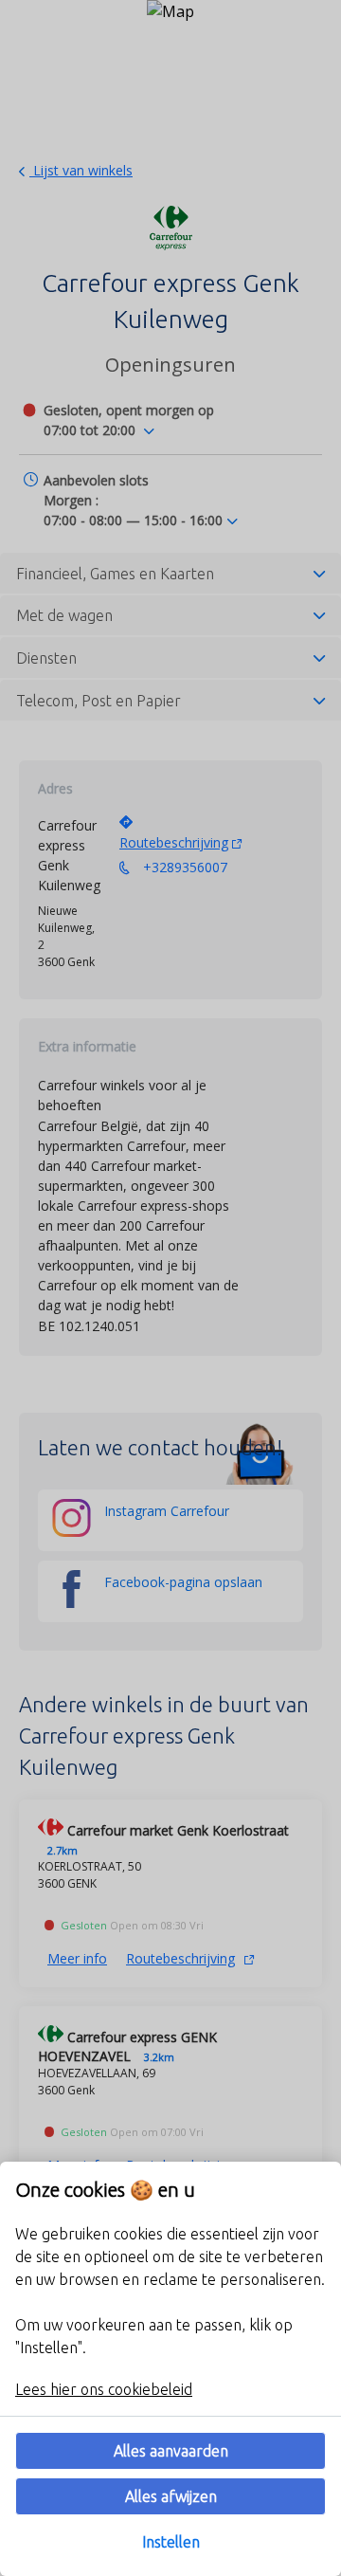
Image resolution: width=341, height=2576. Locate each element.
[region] (170, 2369)
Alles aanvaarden (171, 2451)
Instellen (171, 2542)
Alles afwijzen (171, 2496)
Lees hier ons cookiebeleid (104, 2389)
